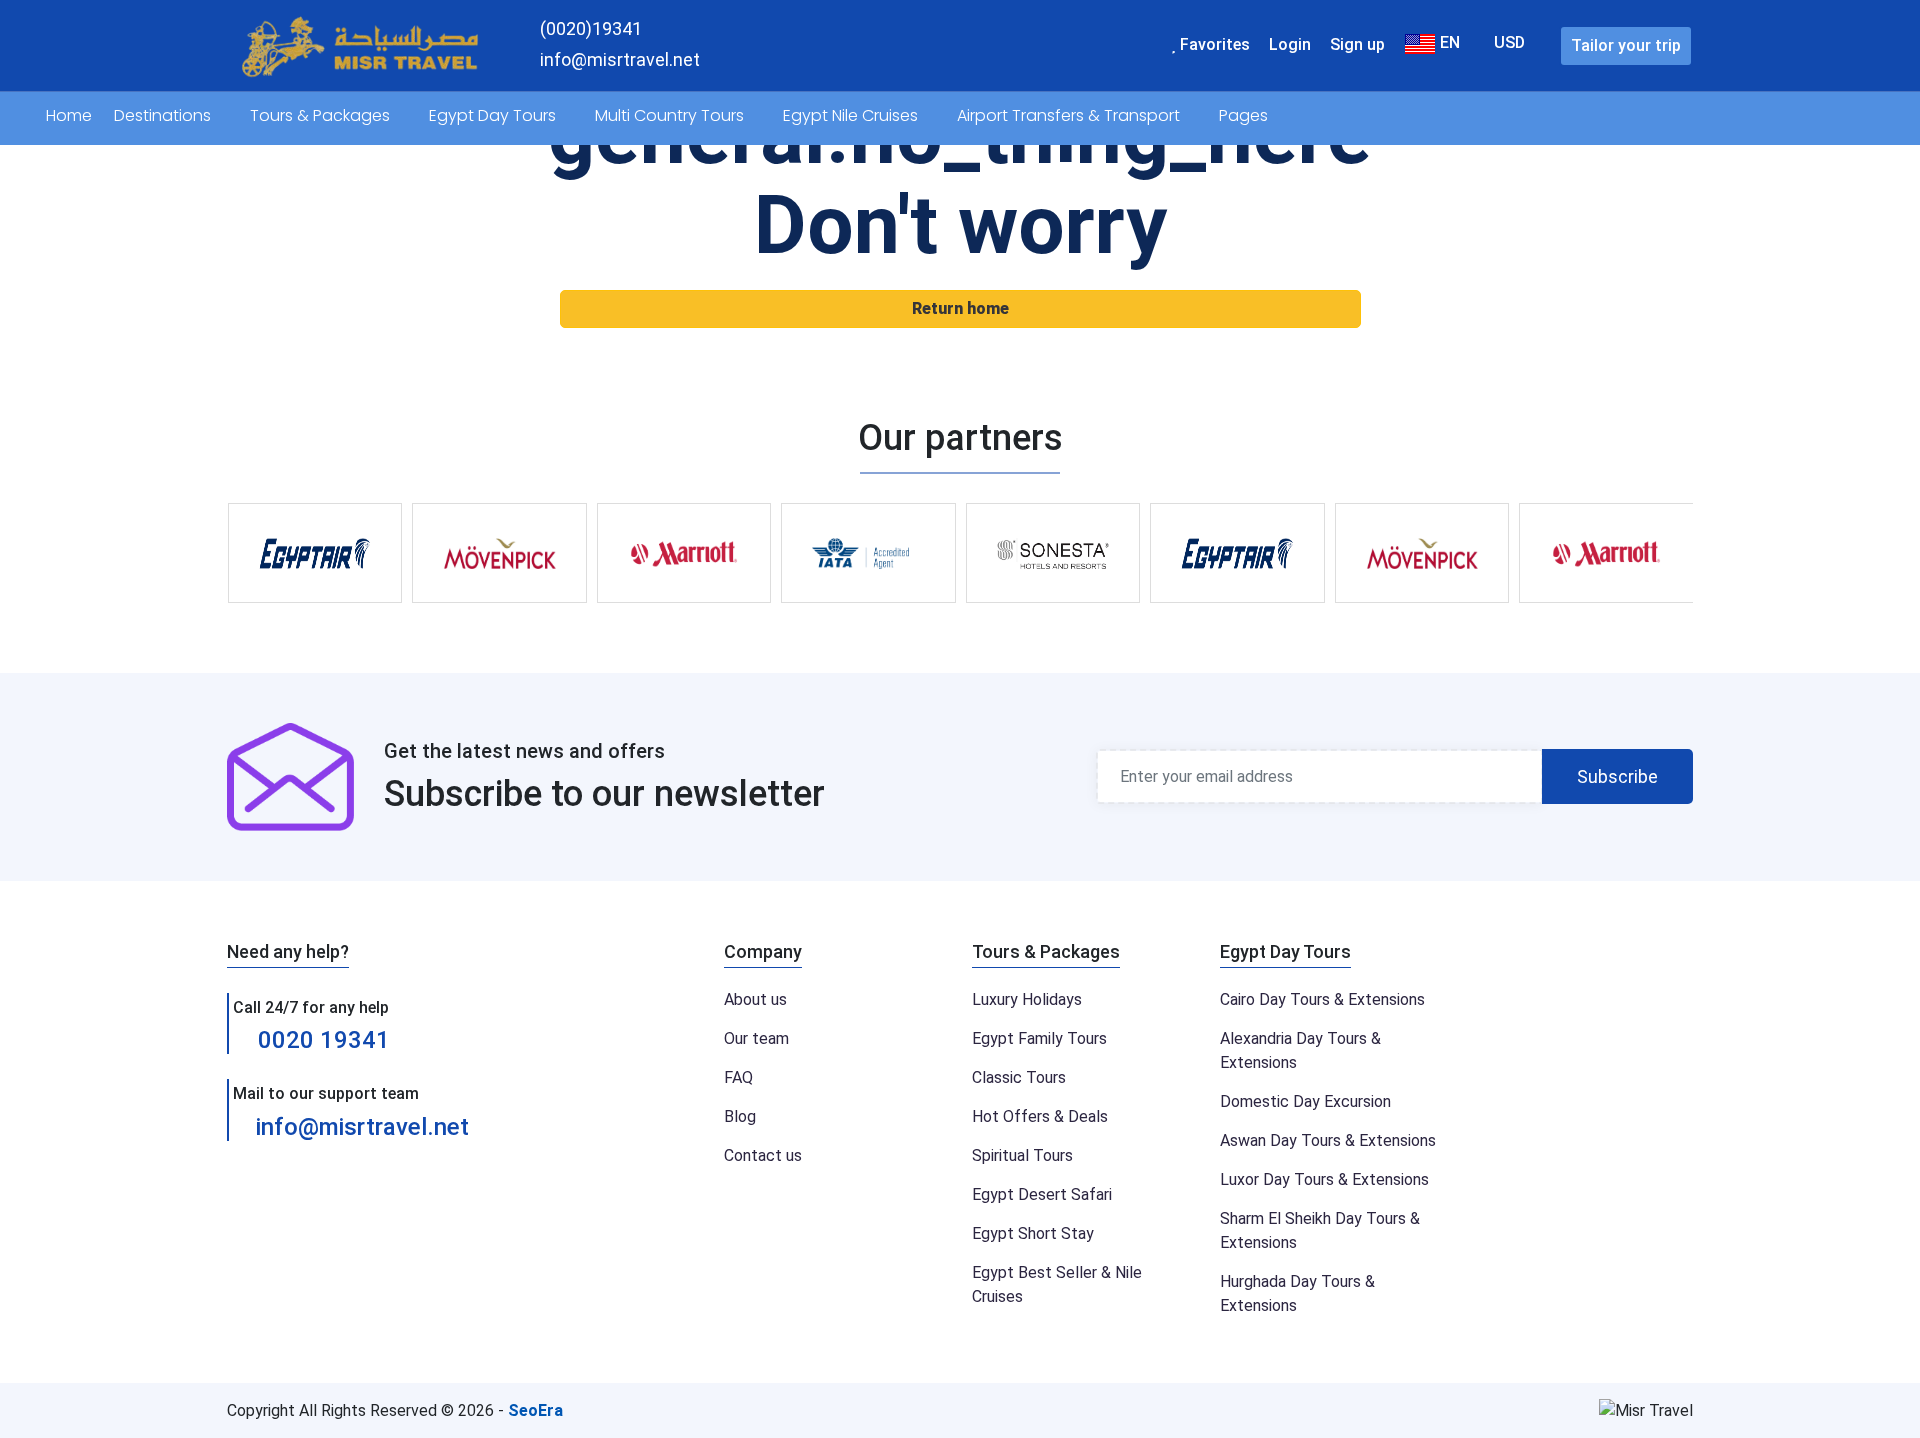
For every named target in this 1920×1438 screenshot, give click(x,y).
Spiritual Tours (1022, 1155)
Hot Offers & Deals (1040, 1116)
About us (755, 999)
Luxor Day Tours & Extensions (1324, 1179)
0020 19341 (321, 1040)
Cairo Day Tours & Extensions (1322, 999)
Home (69, 115)
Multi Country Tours (671, 115)
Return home (960, 308)
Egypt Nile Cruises (852, 115)
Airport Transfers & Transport (1070, 115)
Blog (740, 1116)
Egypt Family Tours (1039, 1038)
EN (1448, 42)
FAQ (738, 1077)
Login (1290, 44)
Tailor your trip (1626, 45)
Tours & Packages (322, 115)
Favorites (1213, 44)
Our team (756, 1038)
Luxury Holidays (1027, 999)
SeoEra (535, 1410)
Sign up (1357, 44)
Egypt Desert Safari (1042, 1194)
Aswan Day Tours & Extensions (1328, 1140)
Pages (1245, 115)
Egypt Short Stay (1033, 1233)
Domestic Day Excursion (1305, 1101)
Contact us (763, 1155)
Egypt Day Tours (494, 115)
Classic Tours (1019, 1077)
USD (1509, 42)
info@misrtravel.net (362, 1127)
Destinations (164, 115)
